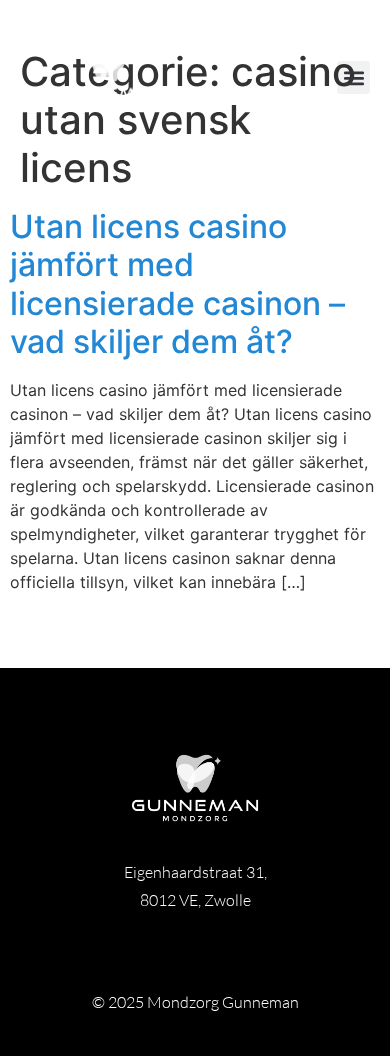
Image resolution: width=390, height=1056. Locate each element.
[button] (353, 77)
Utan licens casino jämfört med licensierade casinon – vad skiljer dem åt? (177, 284)
